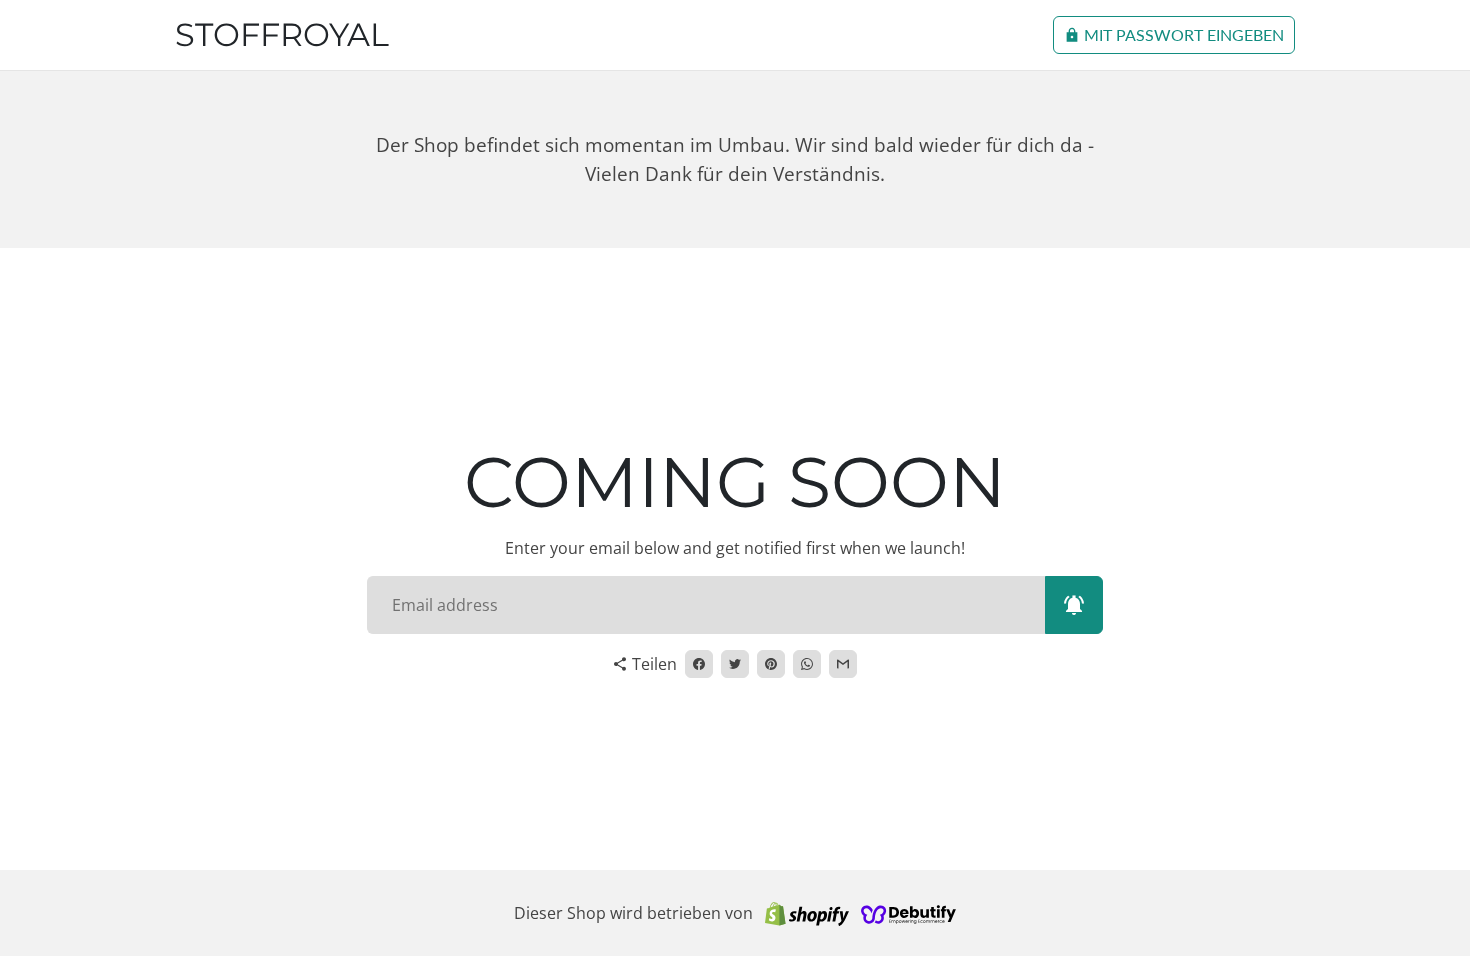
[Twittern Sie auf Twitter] (735, 664)
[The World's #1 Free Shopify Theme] (909, 913)
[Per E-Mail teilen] (843, 664)
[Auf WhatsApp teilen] (807, 664)
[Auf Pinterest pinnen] (771, 664)
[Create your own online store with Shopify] (807, 913)
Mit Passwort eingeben (1174, 34)
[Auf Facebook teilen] (699, 664)
